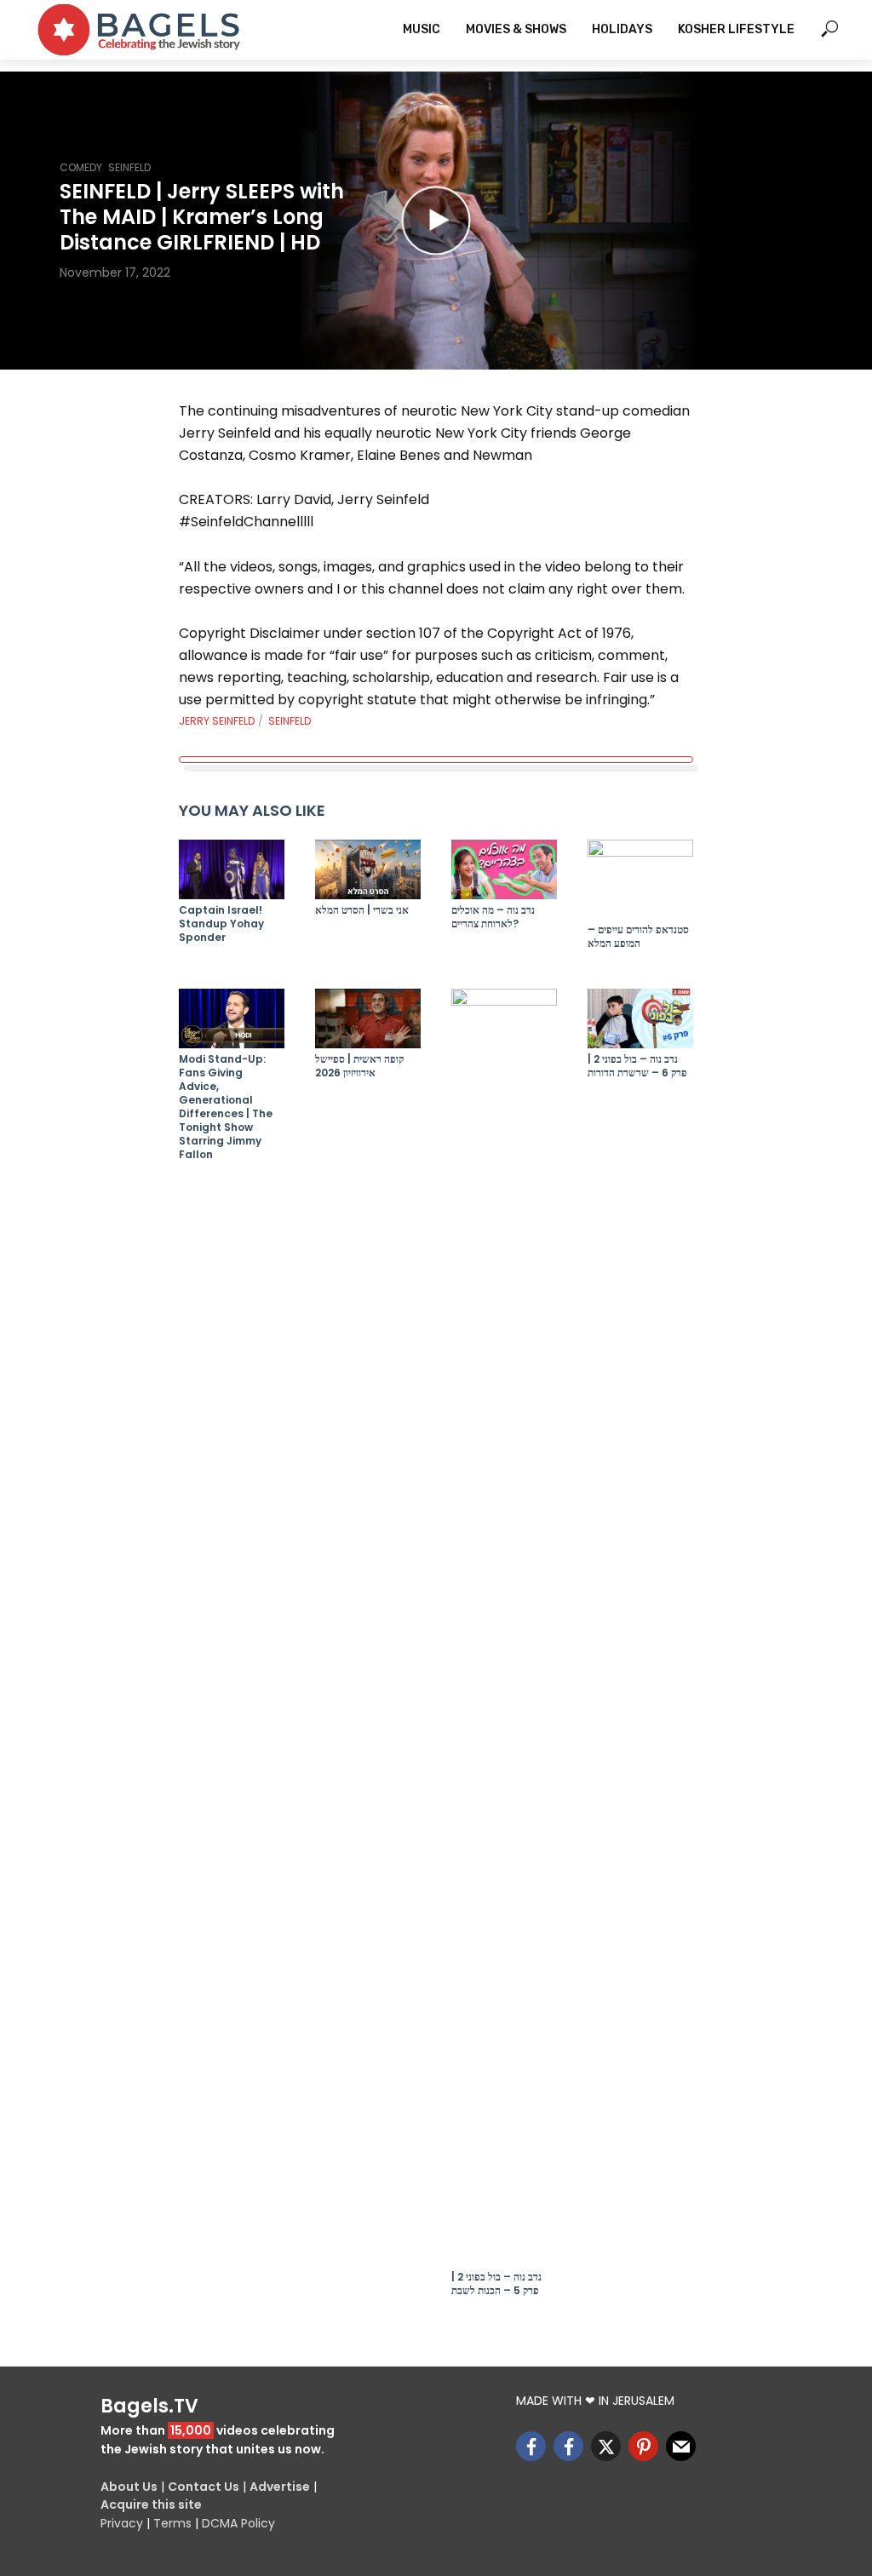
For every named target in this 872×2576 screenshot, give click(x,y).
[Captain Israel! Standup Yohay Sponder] (232, 869)
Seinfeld (129, 167)
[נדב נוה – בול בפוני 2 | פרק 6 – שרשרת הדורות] (640, 1018)
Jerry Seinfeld (217, 721)
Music (422, 29)
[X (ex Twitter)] (606, 2446)
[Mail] (681, 2446)
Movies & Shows (516, 29)
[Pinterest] (643, 2446)
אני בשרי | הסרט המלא (362, 910)
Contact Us (204, 2487)
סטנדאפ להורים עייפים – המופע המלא (638, 937)
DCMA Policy (238, 2523)
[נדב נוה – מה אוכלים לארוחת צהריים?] (504, 869)
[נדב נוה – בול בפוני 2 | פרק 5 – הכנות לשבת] (504, 1627)
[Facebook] (531, 2446)
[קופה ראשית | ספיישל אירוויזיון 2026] (368, 1018)
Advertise (280, 2487)
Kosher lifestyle (736, 29)
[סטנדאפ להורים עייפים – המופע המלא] (640, 879)
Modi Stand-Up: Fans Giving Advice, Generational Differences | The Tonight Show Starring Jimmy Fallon (226, 1107)
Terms (172, 2523)
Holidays (622, 29)
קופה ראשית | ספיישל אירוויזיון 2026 (359, 1066)
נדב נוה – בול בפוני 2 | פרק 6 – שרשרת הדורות (637, 1066)
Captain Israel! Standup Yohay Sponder (221, 924)
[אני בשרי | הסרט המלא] (368, 869)
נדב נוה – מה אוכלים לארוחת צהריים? (493, 917)
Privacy (122, 2523)
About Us (129, 2487)
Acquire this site (151, 2504)
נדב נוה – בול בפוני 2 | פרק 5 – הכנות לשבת (496, 2284)
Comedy (81, 167)
